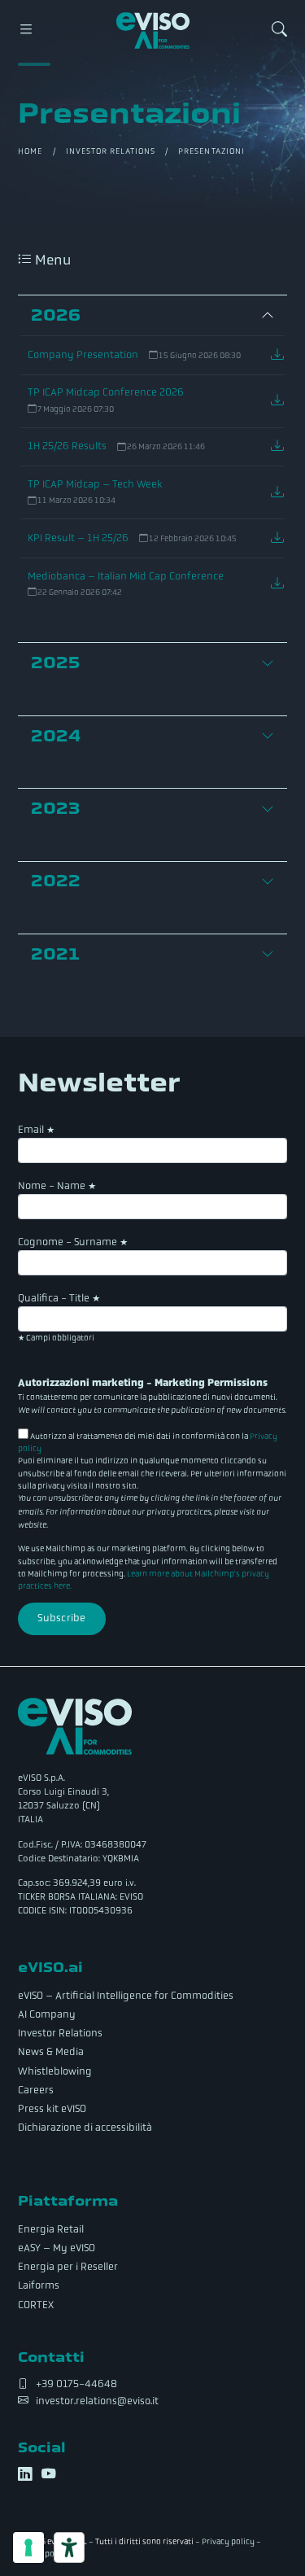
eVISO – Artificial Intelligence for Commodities (126, 1996)
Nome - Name (57, 1186)
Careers (36, 2090)
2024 (56, 736)
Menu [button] (51, 260)
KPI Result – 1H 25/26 (78, 538)
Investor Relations (112, 151)
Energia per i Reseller (68, 2267)
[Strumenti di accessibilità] (69, 2548)
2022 (56, 881)
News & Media (51, 2052)
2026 (56, 315)
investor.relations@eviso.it (97, 2401)
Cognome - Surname (73, 1242)
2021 (56, 954)
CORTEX (36, 2305)
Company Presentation (83, 355)
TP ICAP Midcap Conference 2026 (106, 392)
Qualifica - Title (59, 1298)
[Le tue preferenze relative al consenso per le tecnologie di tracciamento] (28, 2548)
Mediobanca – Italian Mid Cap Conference (126, 576)
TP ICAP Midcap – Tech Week (95, 484)
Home (30, 151)
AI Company (47, 2014)
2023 (55, 808)
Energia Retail (51, 2229)
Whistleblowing (55, 2071)
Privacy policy (228, 2541)
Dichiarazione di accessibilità (85, 2128)
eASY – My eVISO (57, 2248)
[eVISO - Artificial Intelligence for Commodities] (153, 31)
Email (36, 1130)
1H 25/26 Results (67, 446)
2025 (55, 663)
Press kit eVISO (52, 2109)
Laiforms (39, 2285)
